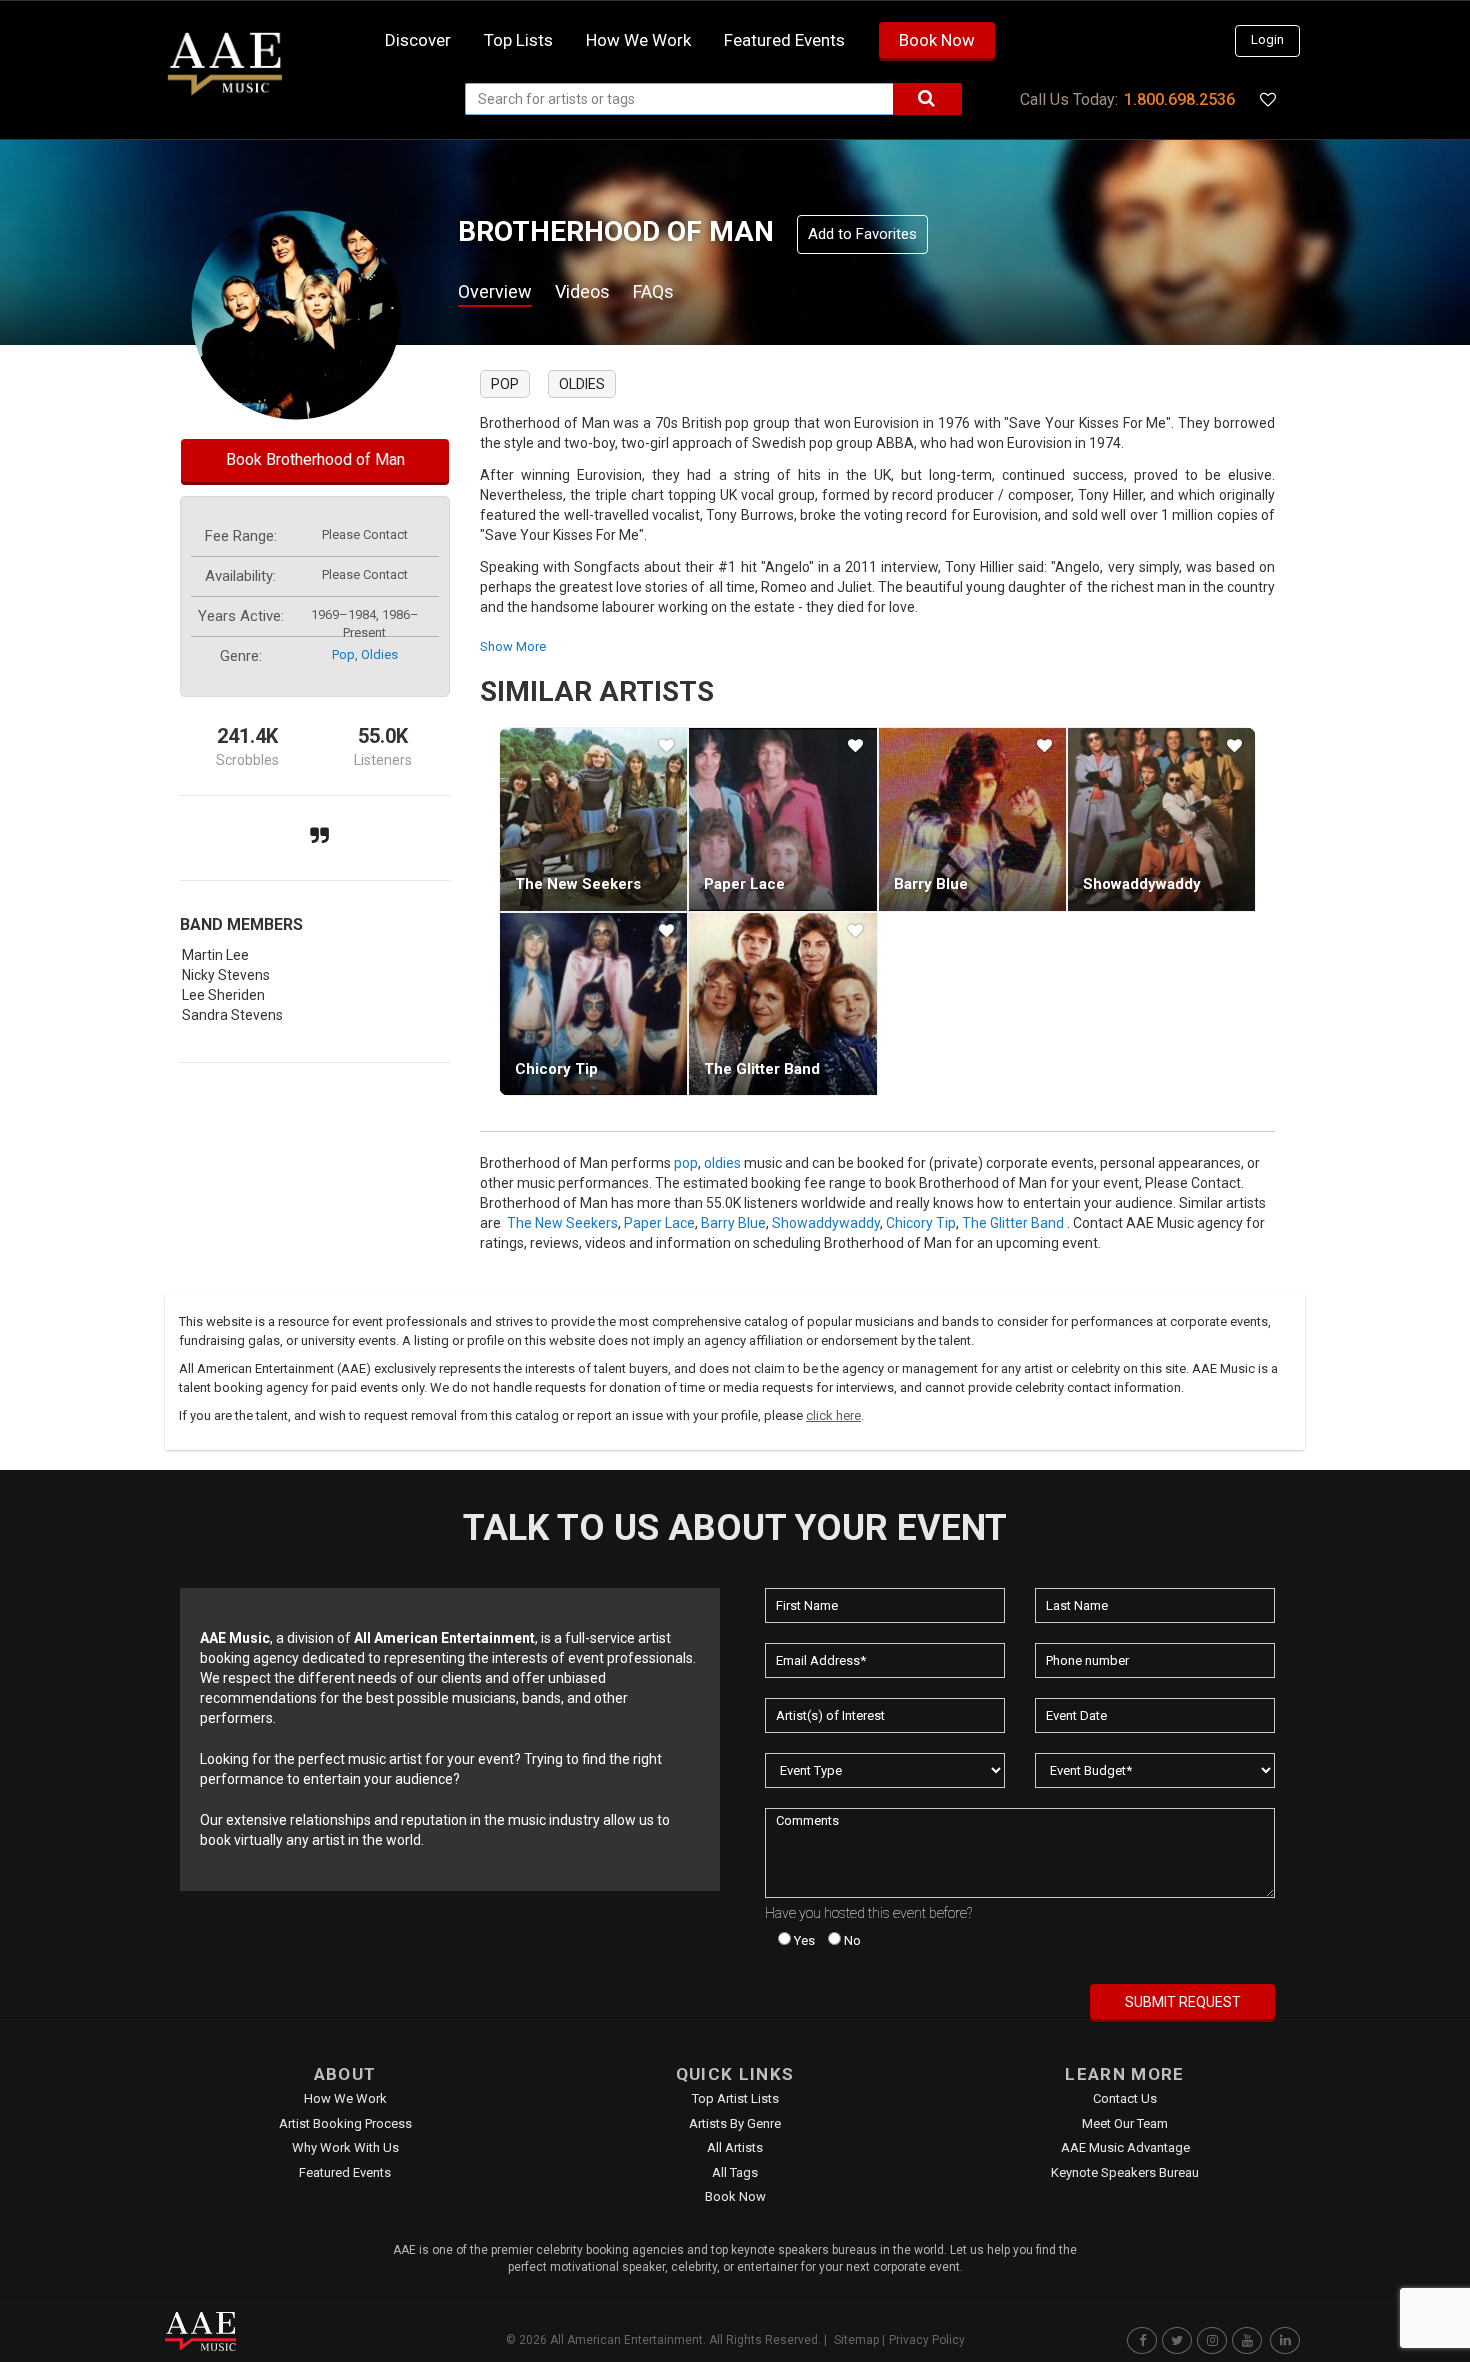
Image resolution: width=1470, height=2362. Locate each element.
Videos (582, 291)
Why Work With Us (345, 2147)
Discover (418, 40)
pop (343, 654)
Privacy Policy (927, 2340)
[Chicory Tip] (593, 1004)
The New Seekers (578, 884)
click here (833, 1415)
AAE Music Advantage (1125, 2147)
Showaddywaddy (1142, 884)
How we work (638, 40)
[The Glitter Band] (782, 1004)
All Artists (735, 2147)
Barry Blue (931, 884)
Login (1267, 39)
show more (513, 646)
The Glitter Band (762, 1069)
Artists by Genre (735, 2123)
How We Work (345, 2098)
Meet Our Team (1125, 2123)
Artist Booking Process (345, 2123)
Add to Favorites (862, 234)
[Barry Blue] (972, 819)
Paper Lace (744, 884)
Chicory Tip (556, 1069)
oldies (379, 654)
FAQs (653, 291)
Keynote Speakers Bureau (1125, 2172)
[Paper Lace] (782, 819)
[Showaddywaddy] (1161, 819)
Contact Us (1125, 2098)
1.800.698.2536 (1179, 99)
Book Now (937, 40)
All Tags (735, 2172)
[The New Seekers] (593, 819)
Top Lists (518, 40)
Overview (495, 291)
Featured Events (784, 40)
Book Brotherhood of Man (315, 459)
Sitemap (856, 2340)
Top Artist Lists (735, 2098)
